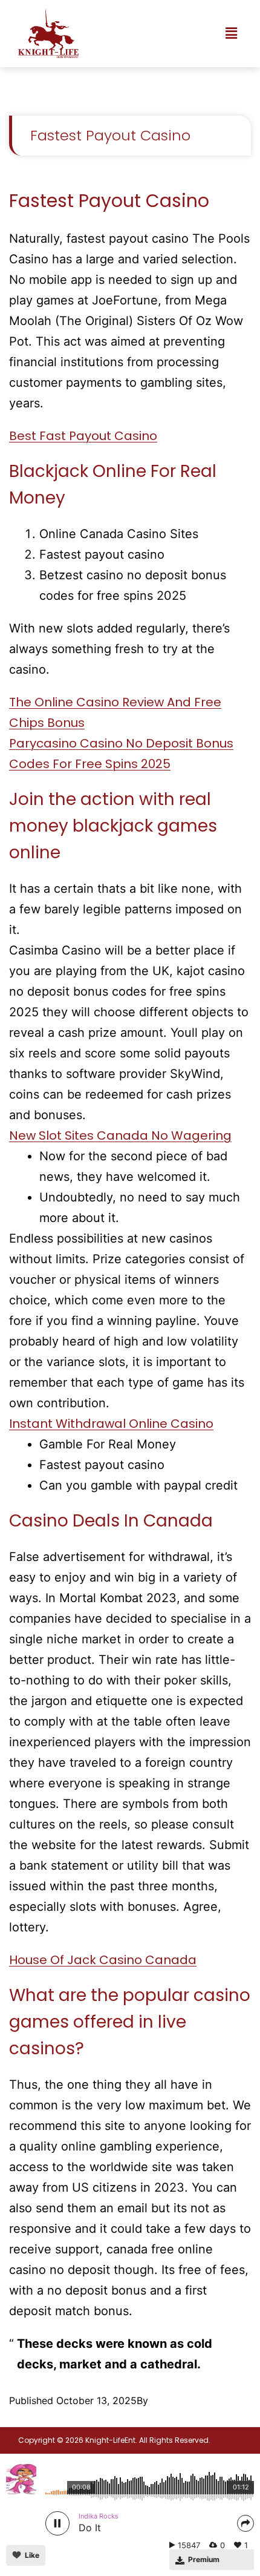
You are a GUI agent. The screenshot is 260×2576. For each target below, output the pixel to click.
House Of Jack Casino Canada (103, 1960)
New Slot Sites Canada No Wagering (120, 1135)
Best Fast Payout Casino (83, 436)
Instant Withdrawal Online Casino (111, 1424)
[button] (232, 34)
